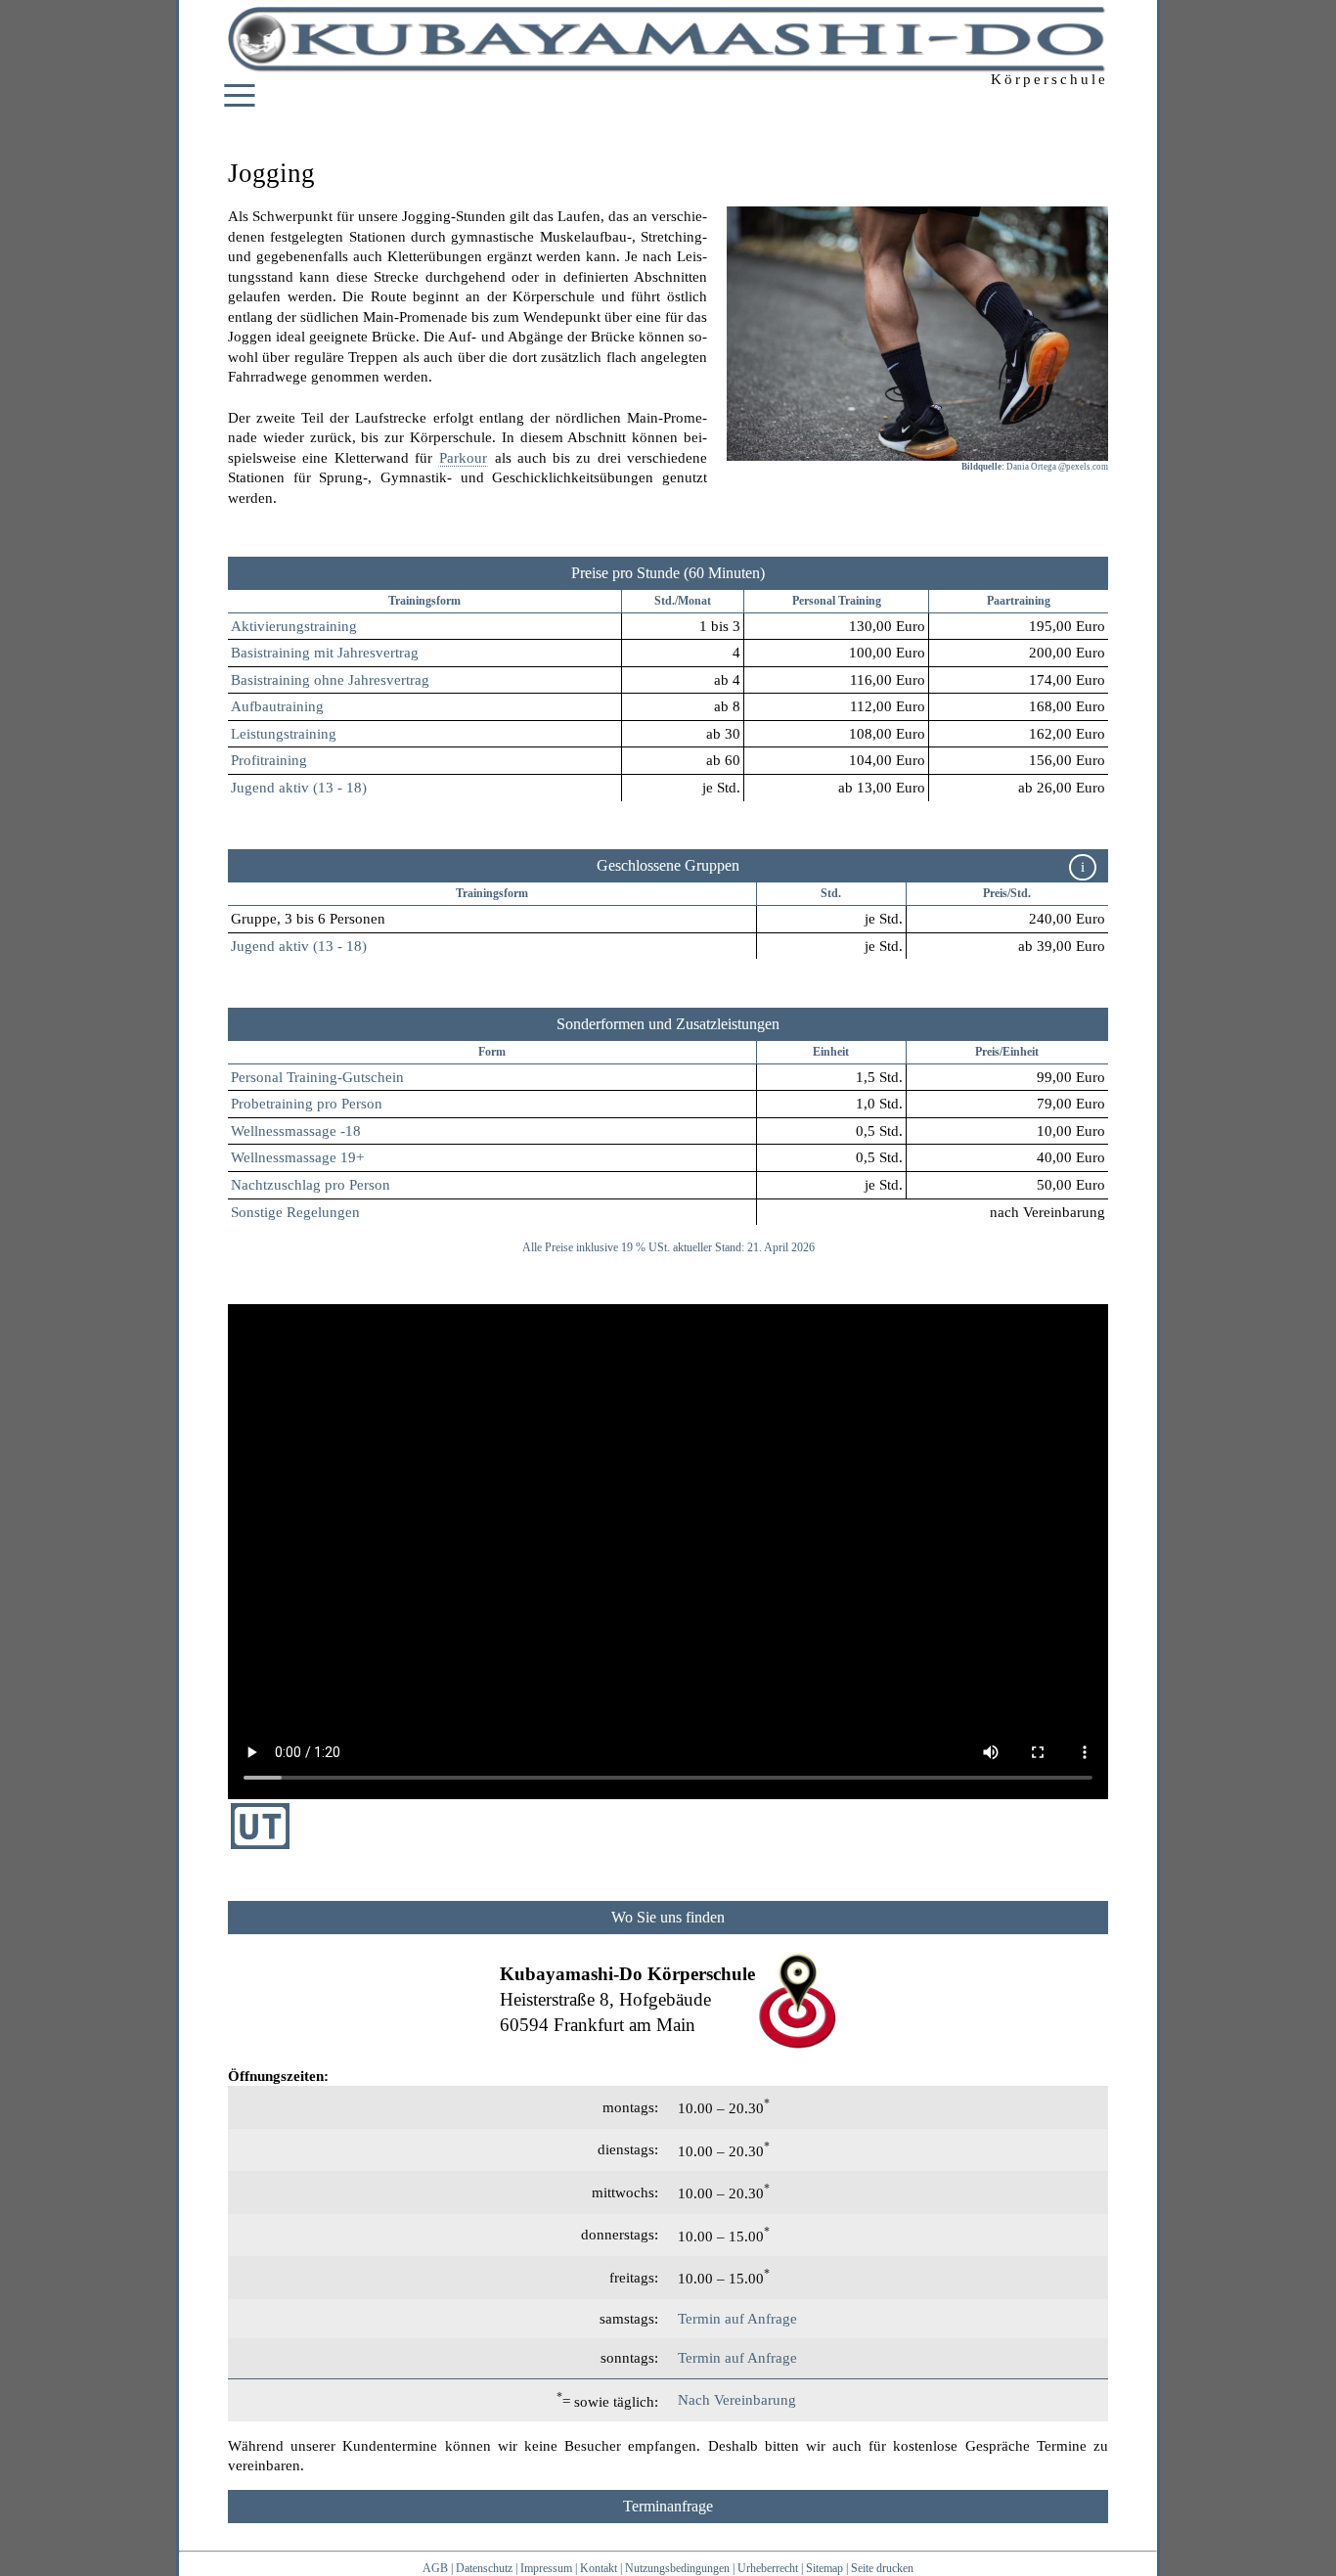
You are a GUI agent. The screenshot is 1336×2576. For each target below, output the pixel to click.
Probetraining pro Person (307, 1104)
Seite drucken (882, 2568)
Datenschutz (484, 2568)
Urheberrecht (768, 2568)
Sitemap (824, 2568)
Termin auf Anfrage (737, 2319)
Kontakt (599, 2568)
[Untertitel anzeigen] (260, 1844)
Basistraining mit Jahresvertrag (325, 653)
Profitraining (269, 760)
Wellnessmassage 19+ (297, 1157)
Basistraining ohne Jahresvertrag (330, 680)
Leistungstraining (284, 734)
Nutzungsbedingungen (677, 2568)
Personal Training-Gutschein (317, 1077)
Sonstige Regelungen (295, 1212)
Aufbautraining (277, 706)
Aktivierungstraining (294, 626)
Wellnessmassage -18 (296, 1131)
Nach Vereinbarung (737, 2400)
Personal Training (837, 601)
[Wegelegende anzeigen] (668, 1918)
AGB (435, 2568)
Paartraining (1019, 601)
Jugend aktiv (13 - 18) (299, 788)
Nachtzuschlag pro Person (311, 1185)
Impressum (546, 2568)
